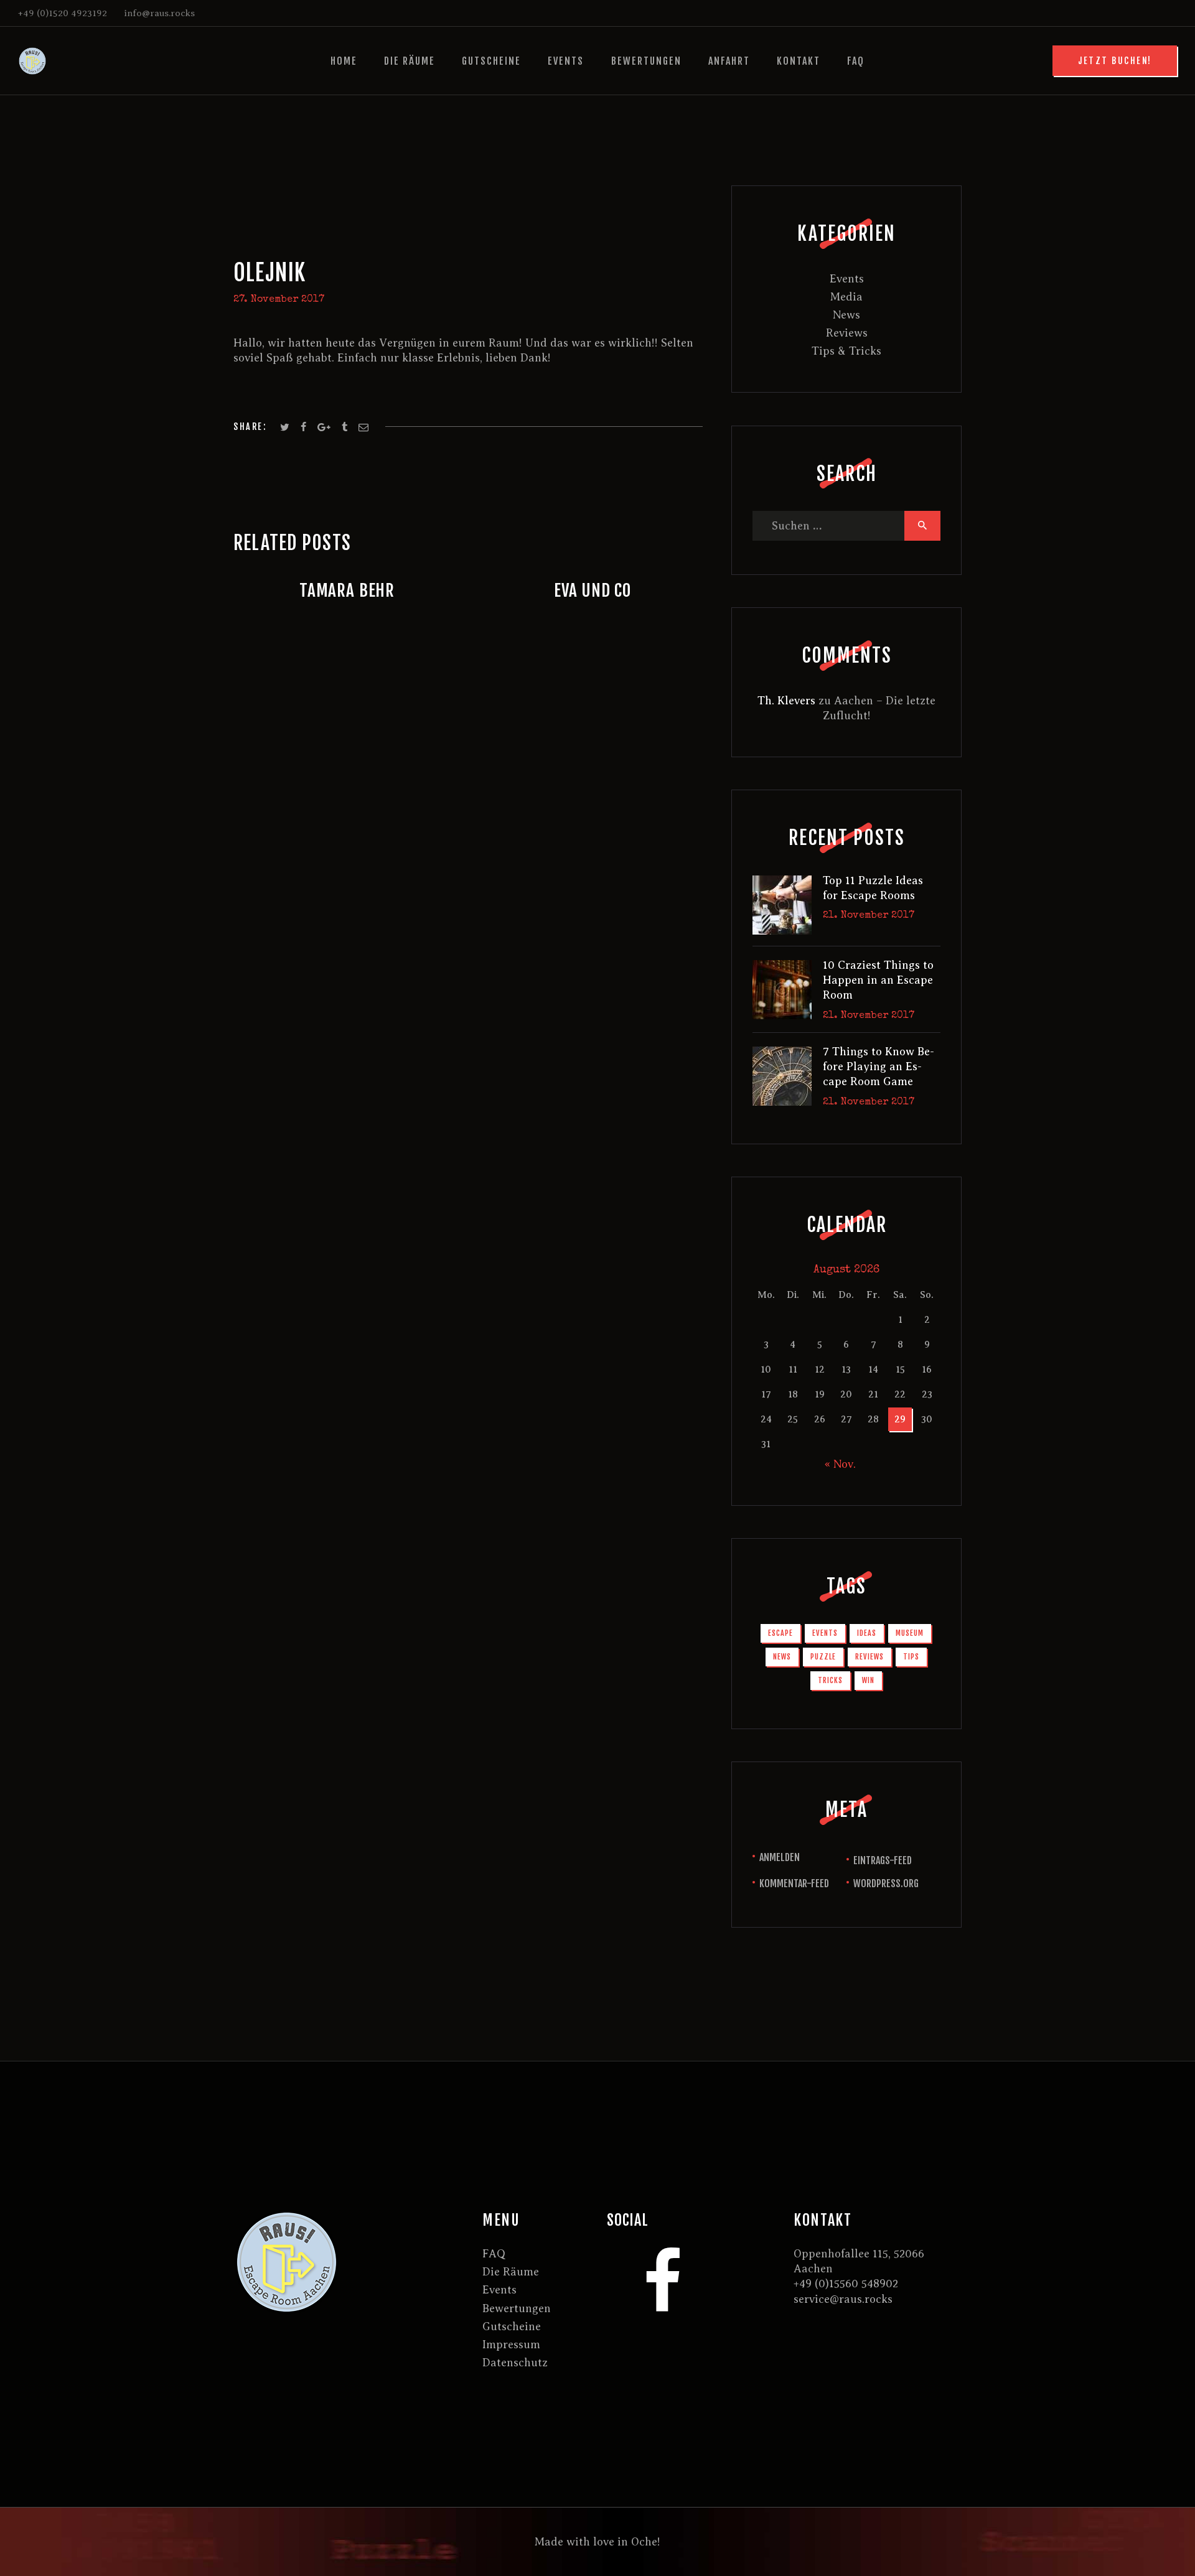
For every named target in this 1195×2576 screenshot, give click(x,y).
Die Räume (511, 2272)
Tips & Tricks (846, 351)
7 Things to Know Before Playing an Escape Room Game (879, 1067)
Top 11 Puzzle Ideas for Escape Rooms (873, 888)
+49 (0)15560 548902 (846, 2284)
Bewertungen (517, 2308)
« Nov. (840, 1464)
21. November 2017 (869, 916)
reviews (869, 1657)
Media (846, 297)
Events (847, 279)
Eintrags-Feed (883, 1860)
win (868, 1680)
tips (911, 1657)
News (846, 315)
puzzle (823, 1657)
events (825, 1633)
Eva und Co (593, 590)
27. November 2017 (279, 300)
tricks (830, 1680)
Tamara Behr (347, 590)
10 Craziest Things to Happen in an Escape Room (878, 980)
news (782, 1657)
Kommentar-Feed (794, 1883)
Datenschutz (515, 2363)
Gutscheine (512, 2326)
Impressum (511, 2345)
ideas (867, 1633)
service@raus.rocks (843, 2299)
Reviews (847, 333)
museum (910, 1633)
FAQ (494, 2254)
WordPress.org (886, 1883)
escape (780, 1633)
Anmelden (780, 1857)
